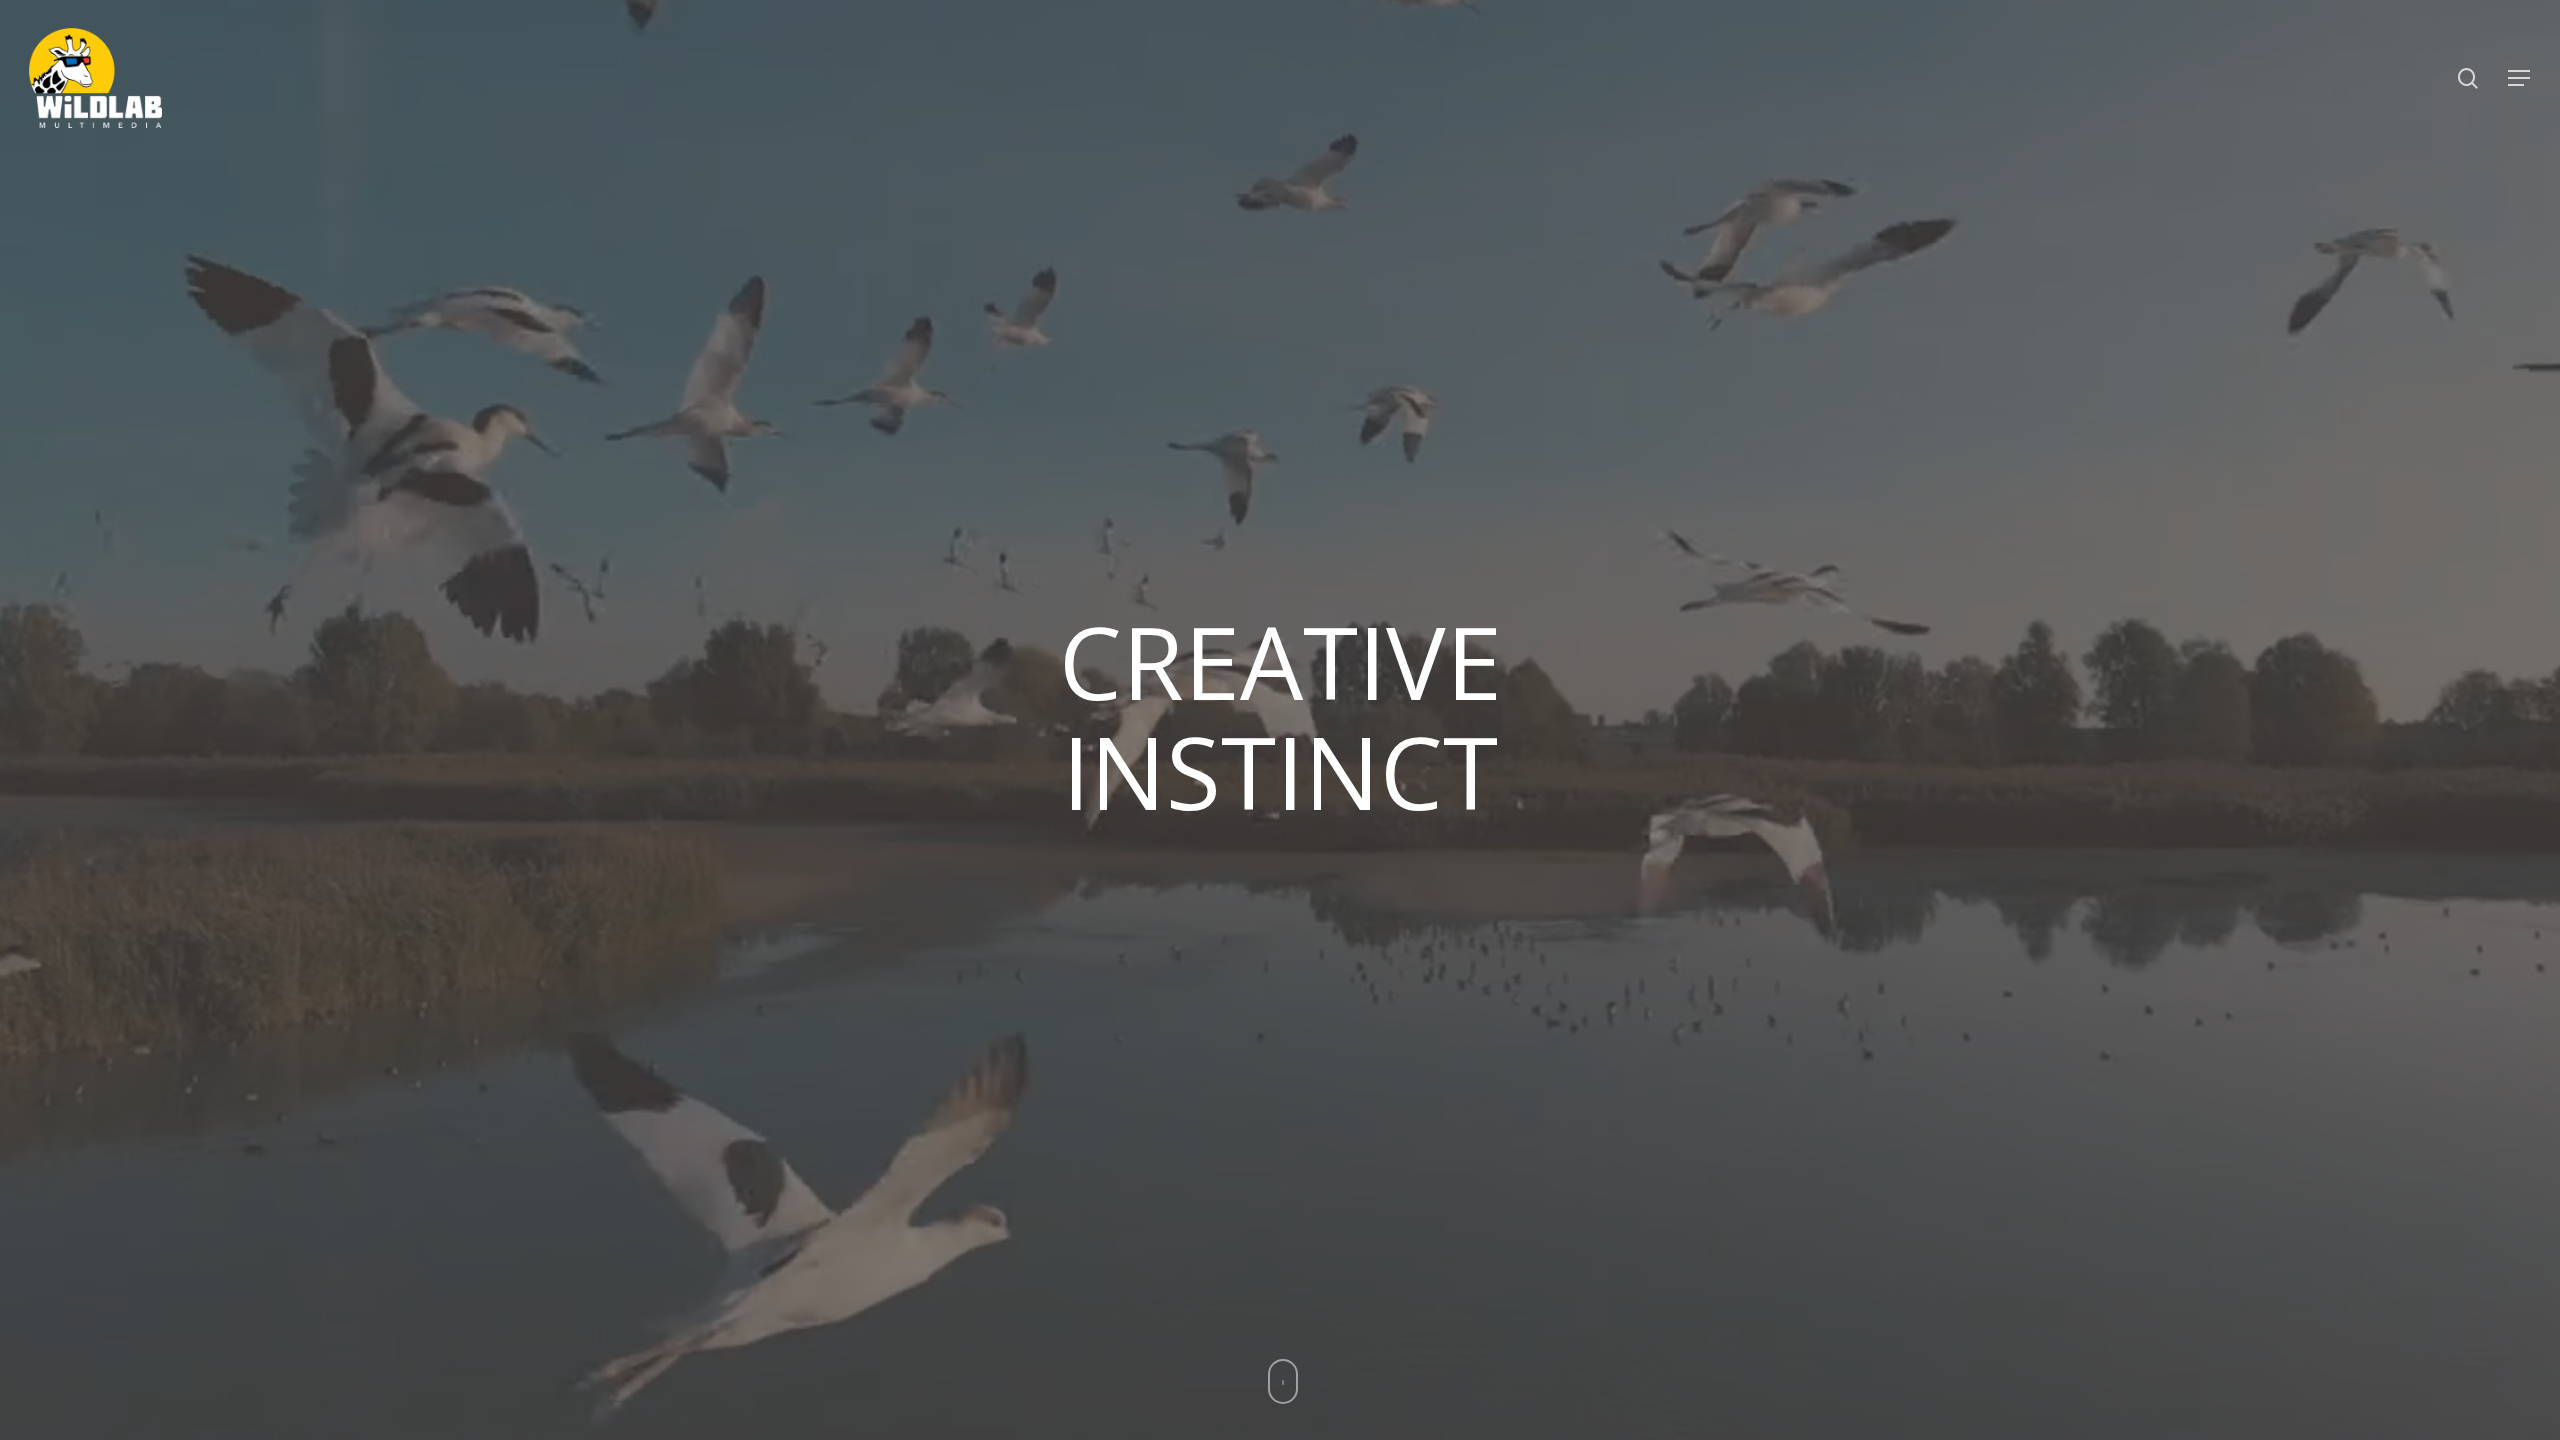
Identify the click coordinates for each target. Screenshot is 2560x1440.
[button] (2520, 78)
